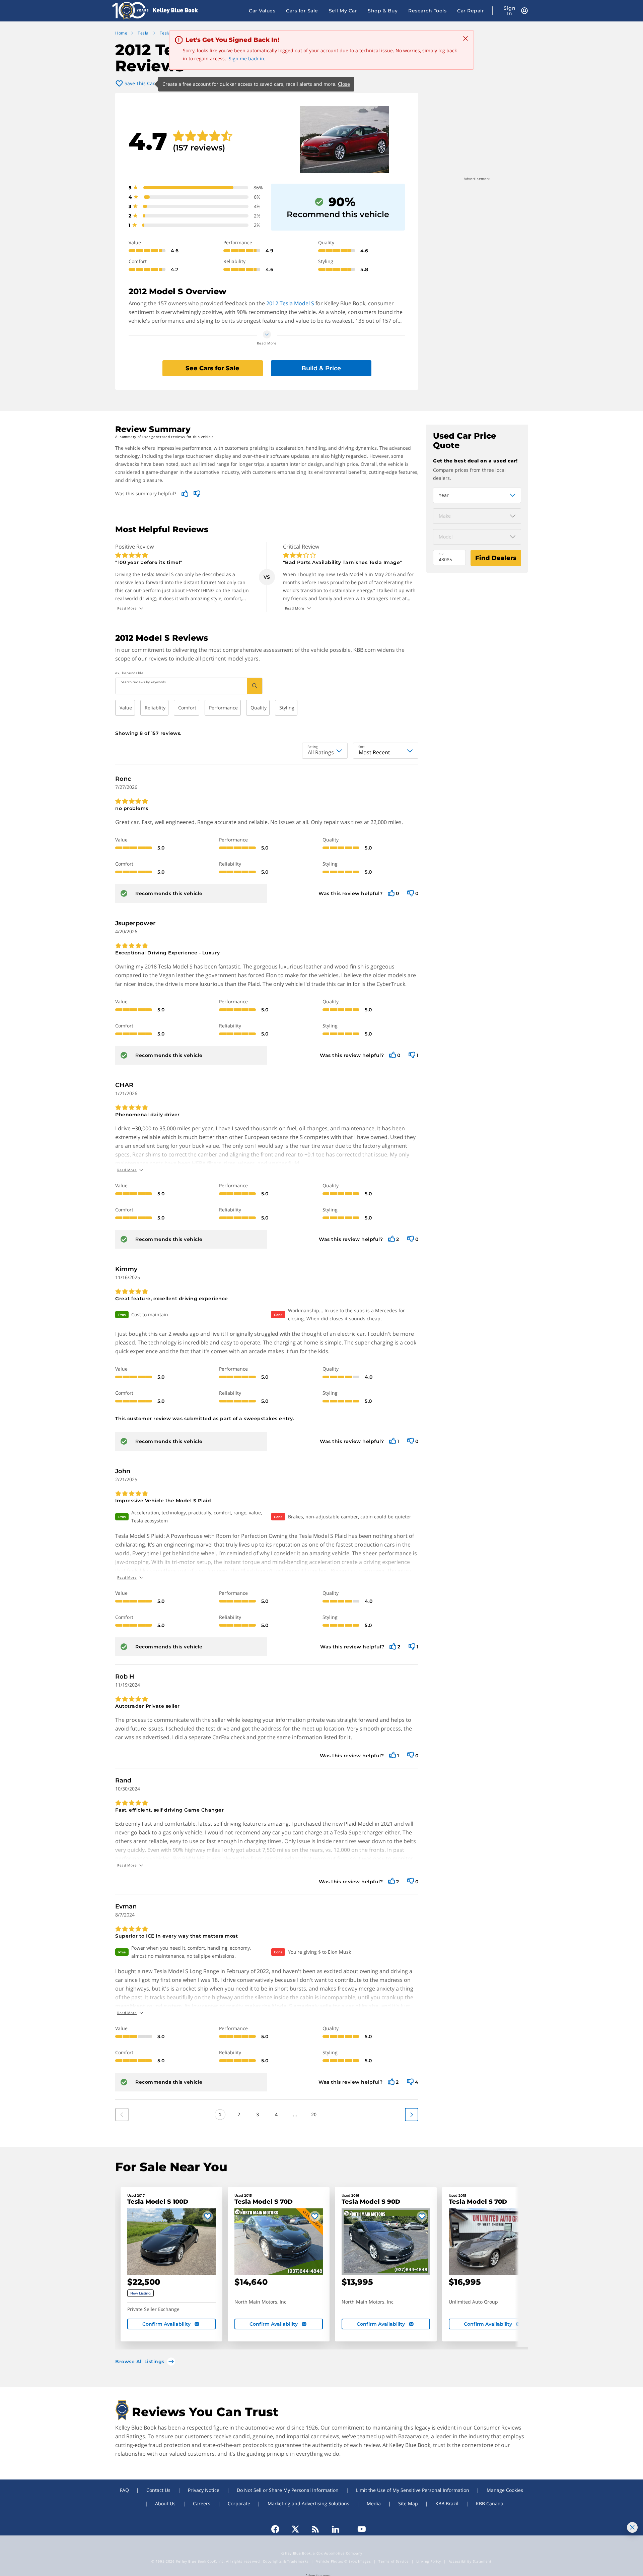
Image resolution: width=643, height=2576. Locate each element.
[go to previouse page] (412, 2115)
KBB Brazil (447, 2503)
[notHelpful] (411, 894)
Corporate (239, 2503)
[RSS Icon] (315, 2529)
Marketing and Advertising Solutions (308, 2503)
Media (374, 2503)
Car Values (262, 11)
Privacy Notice (204, 2490)
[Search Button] (255, 686)
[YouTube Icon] (359, 2529)
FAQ (124, 2490)
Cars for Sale (302, 11)
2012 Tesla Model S (290, 303)
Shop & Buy (383, 11)
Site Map (408, 2503)
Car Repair (471, 11)
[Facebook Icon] (278, 2529)
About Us (165, 2503)
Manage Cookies (505, 2490)
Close (344, 84)
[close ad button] (632, 2527)
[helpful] (391, 894)
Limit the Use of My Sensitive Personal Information (413, 2490)
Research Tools (427, 11)
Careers (202, 2503)
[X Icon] (295, 2529)
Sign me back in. (247, 58)
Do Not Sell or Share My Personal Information (288, 2490)
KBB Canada (490, 2503)
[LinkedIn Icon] (336, 2529)
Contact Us (158, 2490)
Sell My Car (343, 11)
